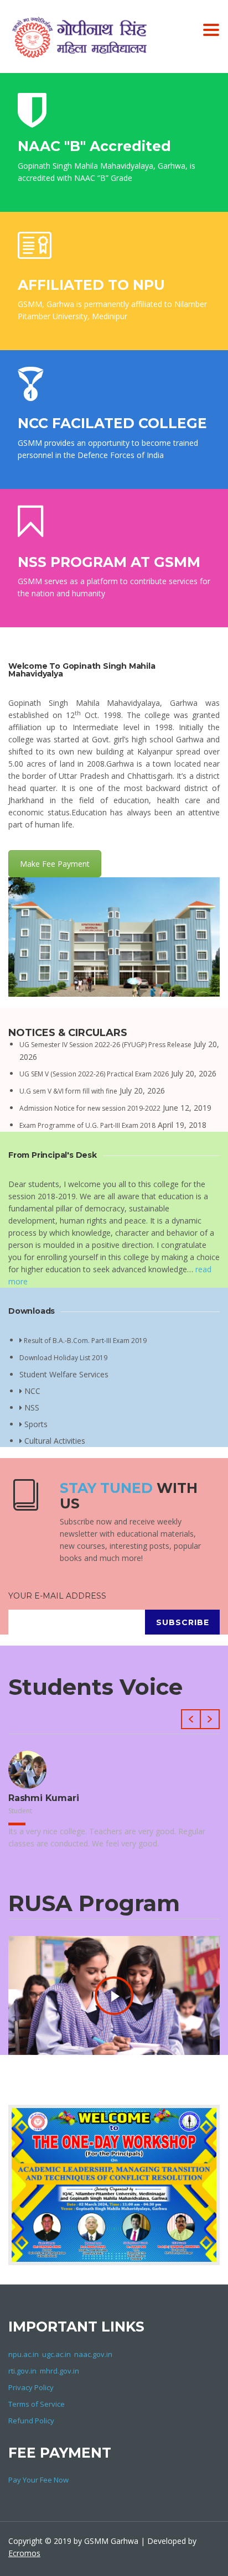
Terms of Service (37, 2404)
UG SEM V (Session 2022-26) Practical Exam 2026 (94, 1074)
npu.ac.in (24, 2354)
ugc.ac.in (56, 2354)
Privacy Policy (31, 2387)
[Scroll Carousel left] (191, 1719)
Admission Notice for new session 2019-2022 (90, 1108)
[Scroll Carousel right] (210, 1719)
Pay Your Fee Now (38, 2480)
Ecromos (24, 2553)
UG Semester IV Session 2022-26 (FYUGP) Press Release (105, 1045)
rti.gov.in (22, 2371)
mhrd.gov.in (59, 2371)
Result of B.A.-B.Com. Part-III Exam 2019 (84, 1341)
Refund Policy (31, 2421)
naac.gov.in (93, 2354)
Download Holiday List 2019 (63, 1358)
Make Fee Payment (55, 864)
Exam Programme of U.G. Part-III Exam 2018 (87, 1125)
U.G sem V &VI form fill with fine (68, 1091)
